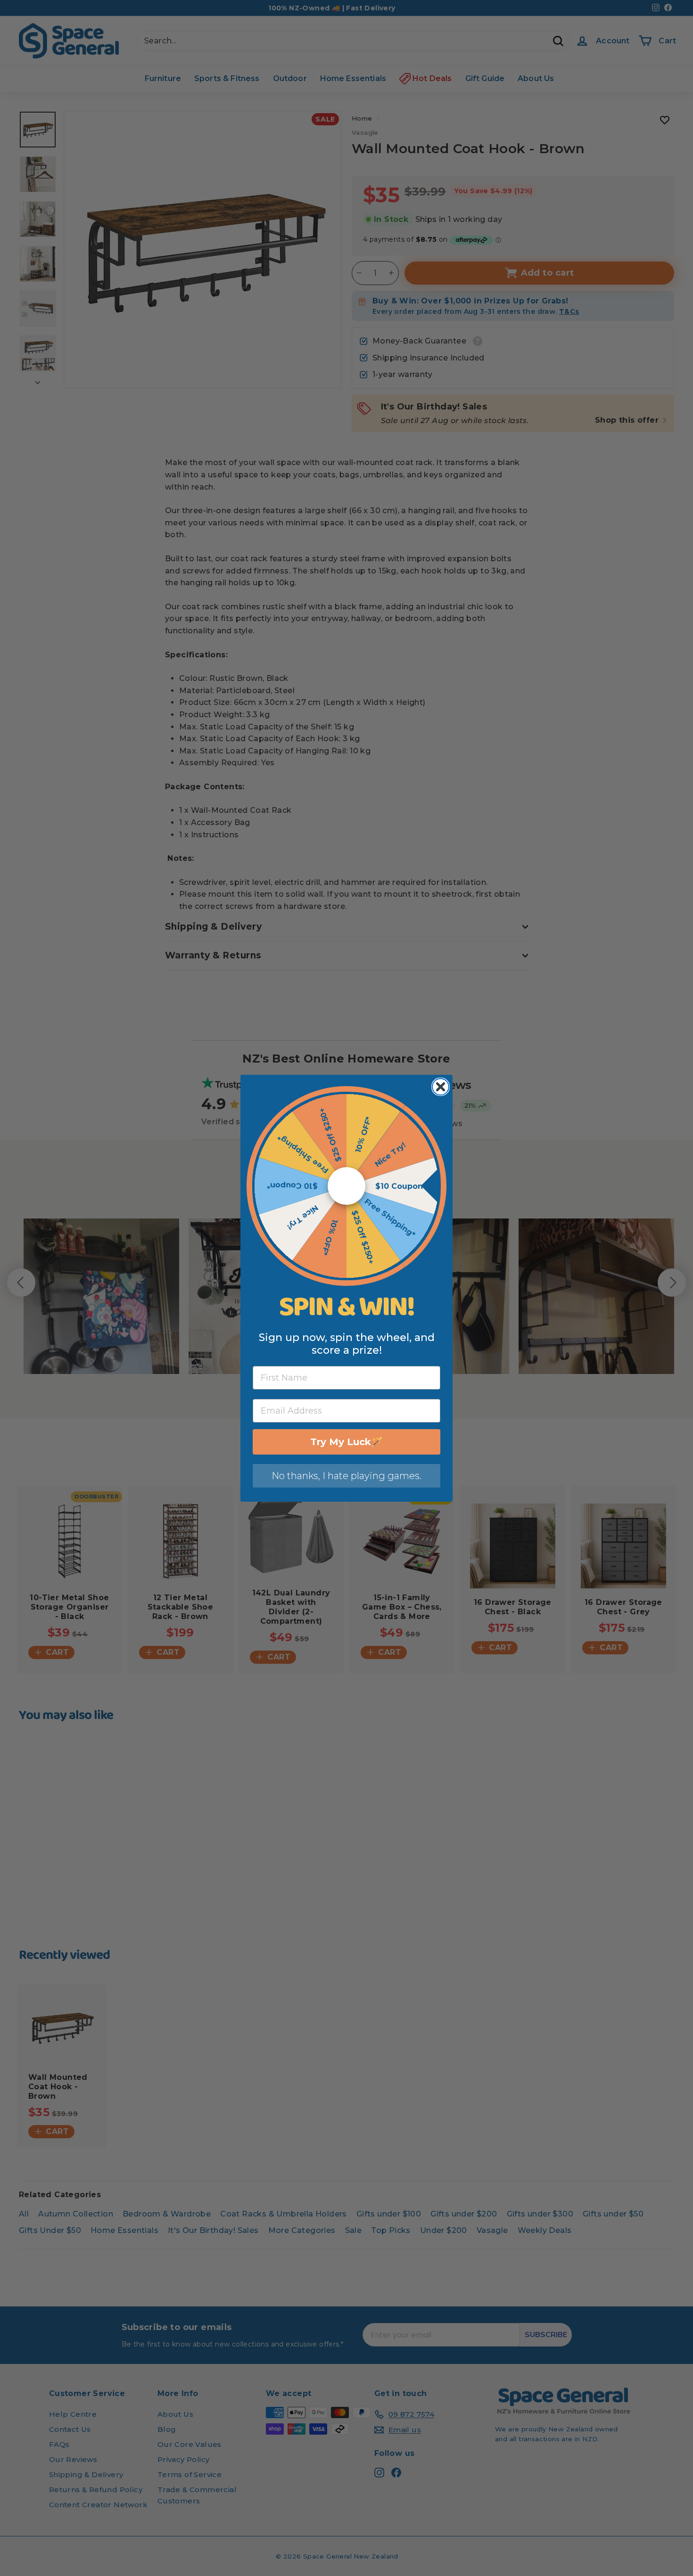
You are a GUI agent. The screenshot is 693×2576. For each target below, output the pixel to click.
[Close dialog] (441, 1087)
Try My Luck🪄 (346, 1442)
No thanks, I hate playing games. (346, 1476)
